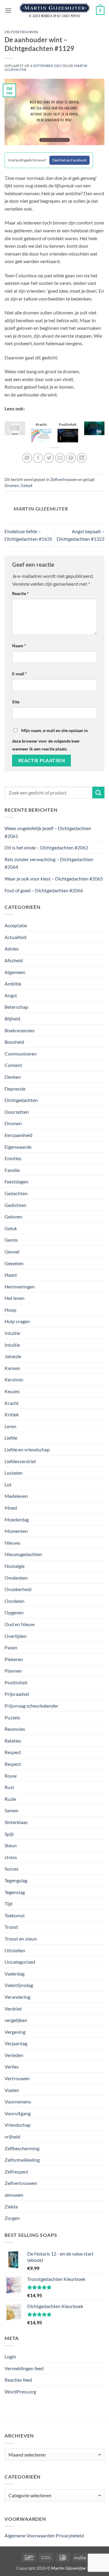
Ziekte (11, 2207)
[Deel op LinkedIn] (82, 458)
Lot (8, 1484)
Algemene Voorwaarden (30, 2535)
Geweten (14, 1263)
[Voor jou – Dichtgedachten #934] (94, 427)
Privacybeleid (70, 2535)
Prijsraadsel (17, 1694)
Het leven (15, 1298)
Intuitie (12, 1333)
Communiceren (21, 1054)
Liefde (11, 1438)
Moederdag (17, 1519)
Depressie (15, 1089)
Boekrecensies (20, 1030)
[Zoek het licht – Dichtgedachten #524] (68, 435)
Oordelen (15, 1601)
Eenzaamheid (18, 1135)
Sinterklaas (16, 1822)
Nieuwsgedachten (23, 1554)
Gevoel (12, 1251)
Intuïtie (12, 1345)
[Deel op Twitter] (49, 458)
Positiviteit (16, 1682)
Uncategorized (20, 1962)
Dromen (12, 486)
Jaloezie (13, 1356)
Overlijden (16, 1636)
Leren (10, 1426)
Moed (11, 1508)
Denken (13, 1077)
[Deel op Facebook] (38, 458)
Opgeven (14, 1612)
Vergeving (15, 2032)
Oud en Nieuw (20, 1624)
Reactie (20, 593)
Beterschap (16, 1007)
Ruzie (10, 1799)
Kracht (12, 1403)
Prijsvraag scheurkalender (31, 1706)
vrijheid (12, 2137)
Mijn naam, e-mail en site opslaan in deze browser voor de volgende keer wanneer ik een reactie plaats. (50, 740)
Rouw (11, 1776)
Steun (11, 1845)
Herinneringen (20, 1286)
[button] (8, 10)
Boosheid (14, 1042)
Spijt (9, 1834)
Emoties (13, 1158)
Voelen (12, 2090)
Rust (9, 1787)
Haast (11, 1275)
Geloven (13, 1216)
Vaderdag (15, 1974)
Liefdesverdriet (20, 1461)
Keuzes (12, 1391)
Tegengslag (16, 1880)
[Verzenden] (98, 793)
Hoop (10, 1310)
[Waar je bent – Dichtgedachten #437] (41, 435)
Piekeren (14, 1659)
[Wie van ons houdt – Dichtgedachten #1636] (15, 427)
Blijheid (12, 1019)
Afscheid (14, 960)
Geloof (26, 486)
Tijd (8, 1904)
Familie (12, 1170)
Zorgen (12, 2218)
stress (11, 1857)
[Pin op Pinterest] (71, 458)
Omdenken (16, 1578)
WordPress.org (20, 2391)
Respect (13, 1752)
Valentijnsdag (19, 1985)
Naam (19, 646)
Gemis (11, 1240)
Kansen (12, 1368)
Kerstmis (14, 1379)
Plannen (13, 1671)
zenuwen (14, 2195)
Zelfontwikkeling (22, 2160)
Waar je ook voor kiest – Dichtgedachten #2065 (54, 879)
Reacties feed (18, 2380)
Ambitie (13, 984)
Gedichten (15, 1205)
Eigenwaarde (18, 1147)
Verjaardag (16, 2043)
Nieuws (12, 1543)
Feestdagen (17, 1181)
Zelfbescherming (22, 2148)
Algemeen (15, 972)
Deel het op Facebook (69, 160)
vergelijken (16, 2020)
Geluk (11, 1228)
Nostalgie (15, 1566)
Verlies (12, 2067)
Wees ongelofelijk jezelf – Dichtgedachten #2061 (48, 832)
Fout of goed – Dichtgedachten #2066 (44, 890)
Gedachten (16, 1193)
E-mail (20, 674)
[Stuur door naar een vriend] (60, 458)
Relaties (13, 1741)
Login (10, 2356)
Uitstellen (15, 1950)
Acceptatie (16, 925)
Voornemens (18, 2102)
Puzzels (12, 1717)
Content (13, 1065)
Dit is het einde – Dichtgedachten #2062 (46, 847)
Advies (12, 949)
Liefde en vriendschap (27, 1449)
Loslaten (13, 1473)
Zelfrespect (16, 2172)
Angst (11, 995)
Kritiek (12, 1414)
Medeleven (16, 1496)
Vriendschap (18, 2125)
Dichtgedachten (21, 1100)
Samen (12, 1810)
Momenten (16, 1531)
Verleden (14, 2055)
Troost (11, 1927)
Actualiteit (16, 937)
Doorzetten (17, 1112)
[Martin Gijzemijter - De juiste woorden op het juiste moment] (55, 11)
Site (16, 702)
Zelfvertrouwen (21, 32)
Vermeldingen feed (24, 2368)
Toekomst (15, 1915)
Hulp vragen (17, 1321)
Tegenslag (15, 1892)
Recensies (15, 1729)
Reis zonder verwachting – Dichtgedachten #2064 (49, 863)
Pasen (11, 1647)
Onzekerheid (18, 1589)
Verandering (17, 1997)
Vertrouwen (17, 2078)
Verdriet (13, 2009)
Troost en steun (21, 1939)
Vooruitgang (18, 2113)
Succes (12, 1869)
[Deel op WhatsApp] (27, 458)
